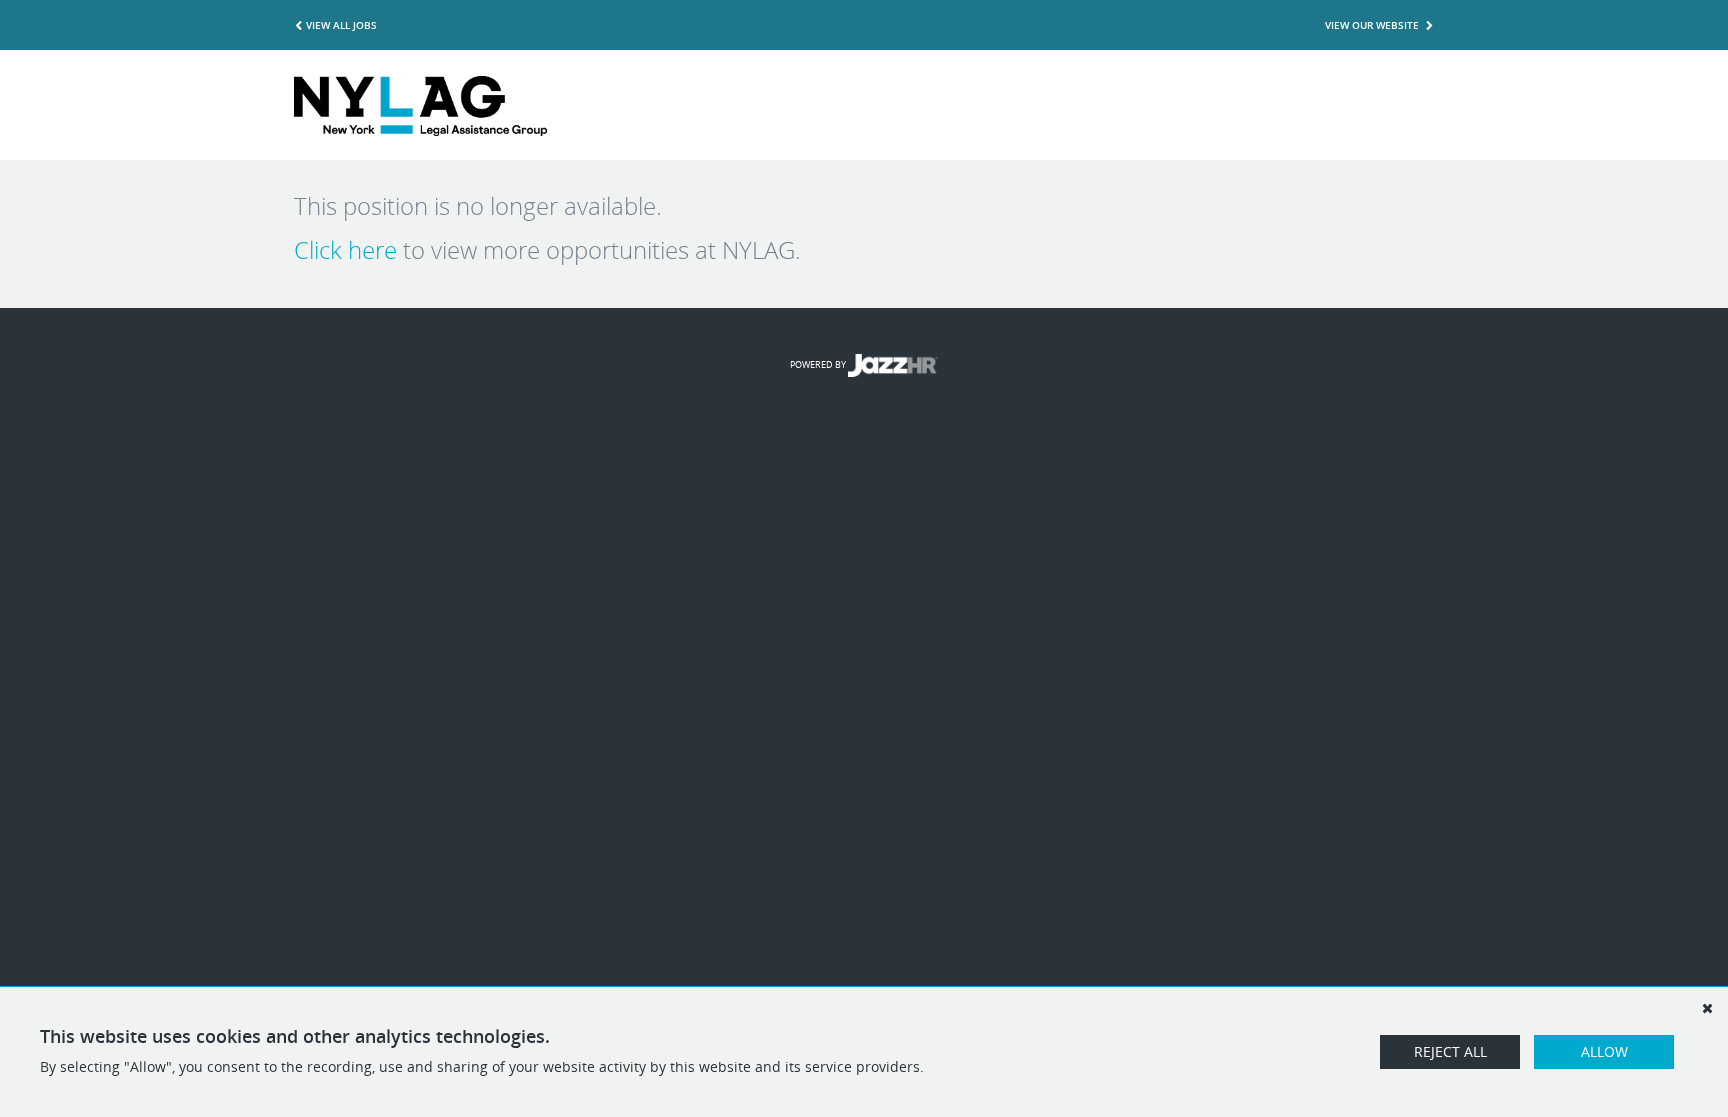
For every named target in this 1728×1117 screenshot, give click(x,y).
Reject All (1450, 1051)
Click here (345, 250)
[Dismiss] (1707, 1008)
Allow (1604, 1051)
